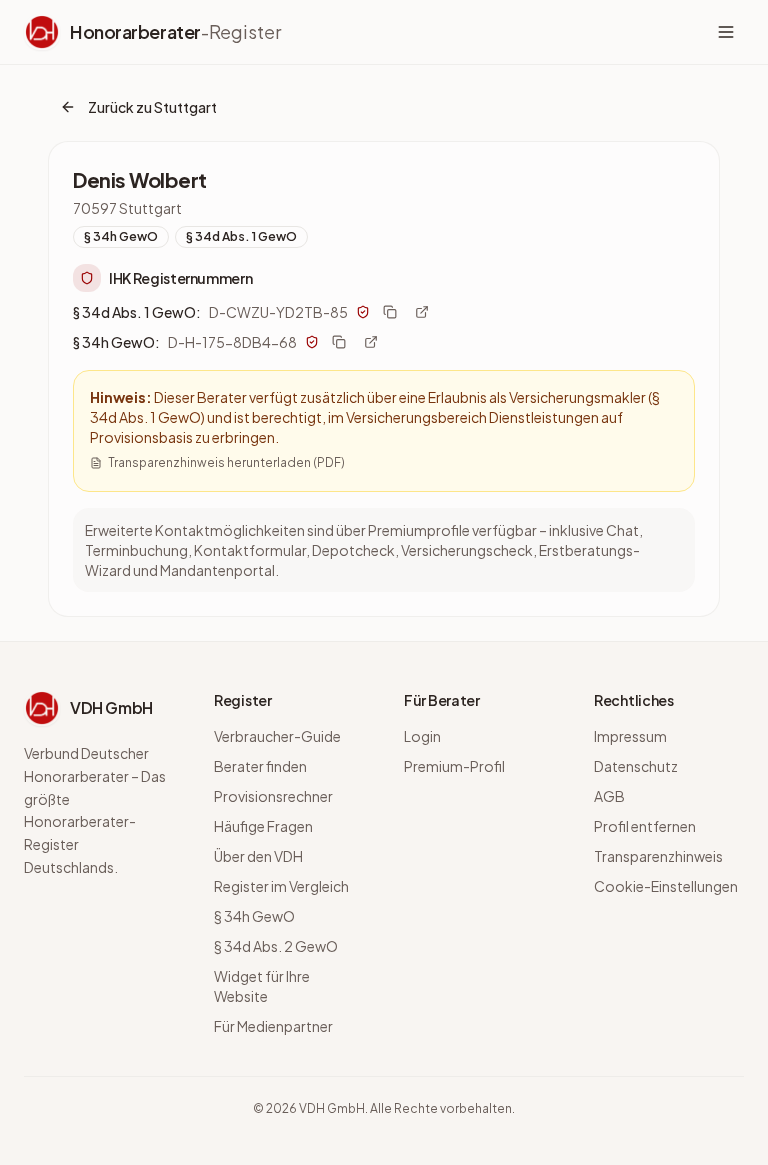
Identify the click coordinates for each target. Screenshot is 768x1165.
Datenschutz (636, 766)
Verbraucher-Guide (277, 736)
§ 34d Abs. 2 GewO (276, 946)
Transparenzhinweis (658, 856)
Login (422, 736)
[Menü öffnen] (726, 32)
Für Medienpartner (273, 1026)
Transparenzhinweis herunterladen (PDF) (226, 462)
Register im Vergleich (281, 886)
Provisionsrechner (273, 796)
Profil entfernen (645, 826)
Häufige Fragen (263, 826)
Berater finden (260, 766)
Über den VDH (258, 856)
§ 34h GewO (254, 916)
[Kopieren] (390, 312)
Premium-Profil (454, 766)
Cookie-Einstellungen (666, 886)
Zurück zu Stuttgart (152, 107)
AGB (609, 796)
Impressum (630, 736)
